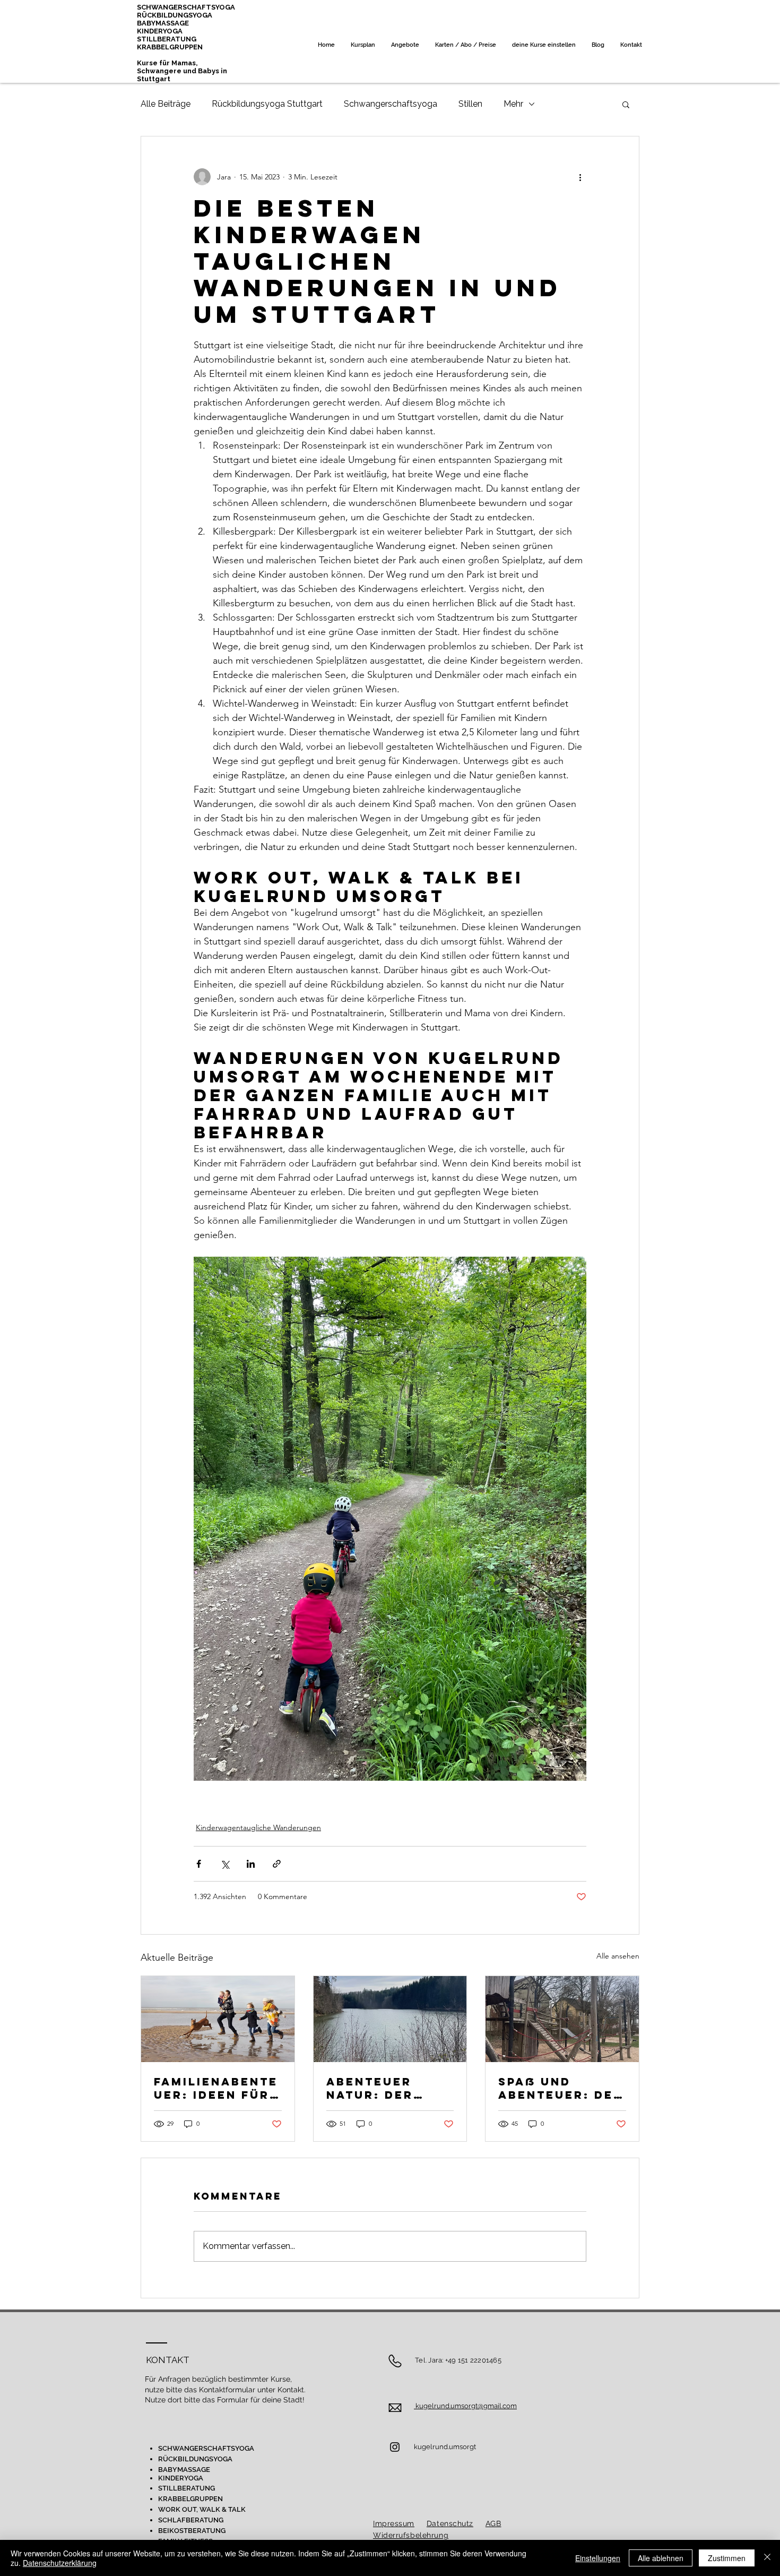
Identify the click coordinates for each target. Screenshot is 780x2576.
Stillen (470, 104)
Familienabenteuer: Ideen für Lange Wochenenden (216, 2088)
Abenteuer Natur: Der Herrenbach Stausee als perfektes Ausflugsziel (380, 2088)
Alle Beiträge (166, 104)
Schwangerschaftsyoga (391, 104)
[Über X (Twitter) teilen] (225, 1864)
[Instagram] (395, 2447)
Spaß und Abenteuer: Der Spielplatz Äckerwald (561, 2088)
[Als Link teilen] (277, 1864)
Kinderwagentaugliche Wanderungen (258, 1827)
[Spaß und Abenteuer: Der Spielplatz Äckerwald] (562, 2019)
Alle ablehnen (661, 2558)
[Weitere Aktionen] (580, 177)
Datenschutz (450, 2523)
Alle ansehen (618, 1956)
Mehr (513, 104)
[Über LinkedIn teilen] (251, 1864)
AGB (493, 2523)
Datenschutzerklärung (60, 2563)
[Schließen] (767, 2558)
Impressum (394, 2523)
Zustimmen (727, 2558)
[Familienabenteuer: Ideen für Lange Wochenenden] (218, 2019)
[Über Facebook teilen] (199, 1864)
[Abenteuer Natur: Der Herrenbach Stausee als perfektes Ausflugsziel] (390, 2019)
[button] (626, 104)
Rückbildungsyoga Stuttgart (267, 104)
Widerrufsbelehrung (411, 2535)
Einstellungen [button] (598, 2558)
